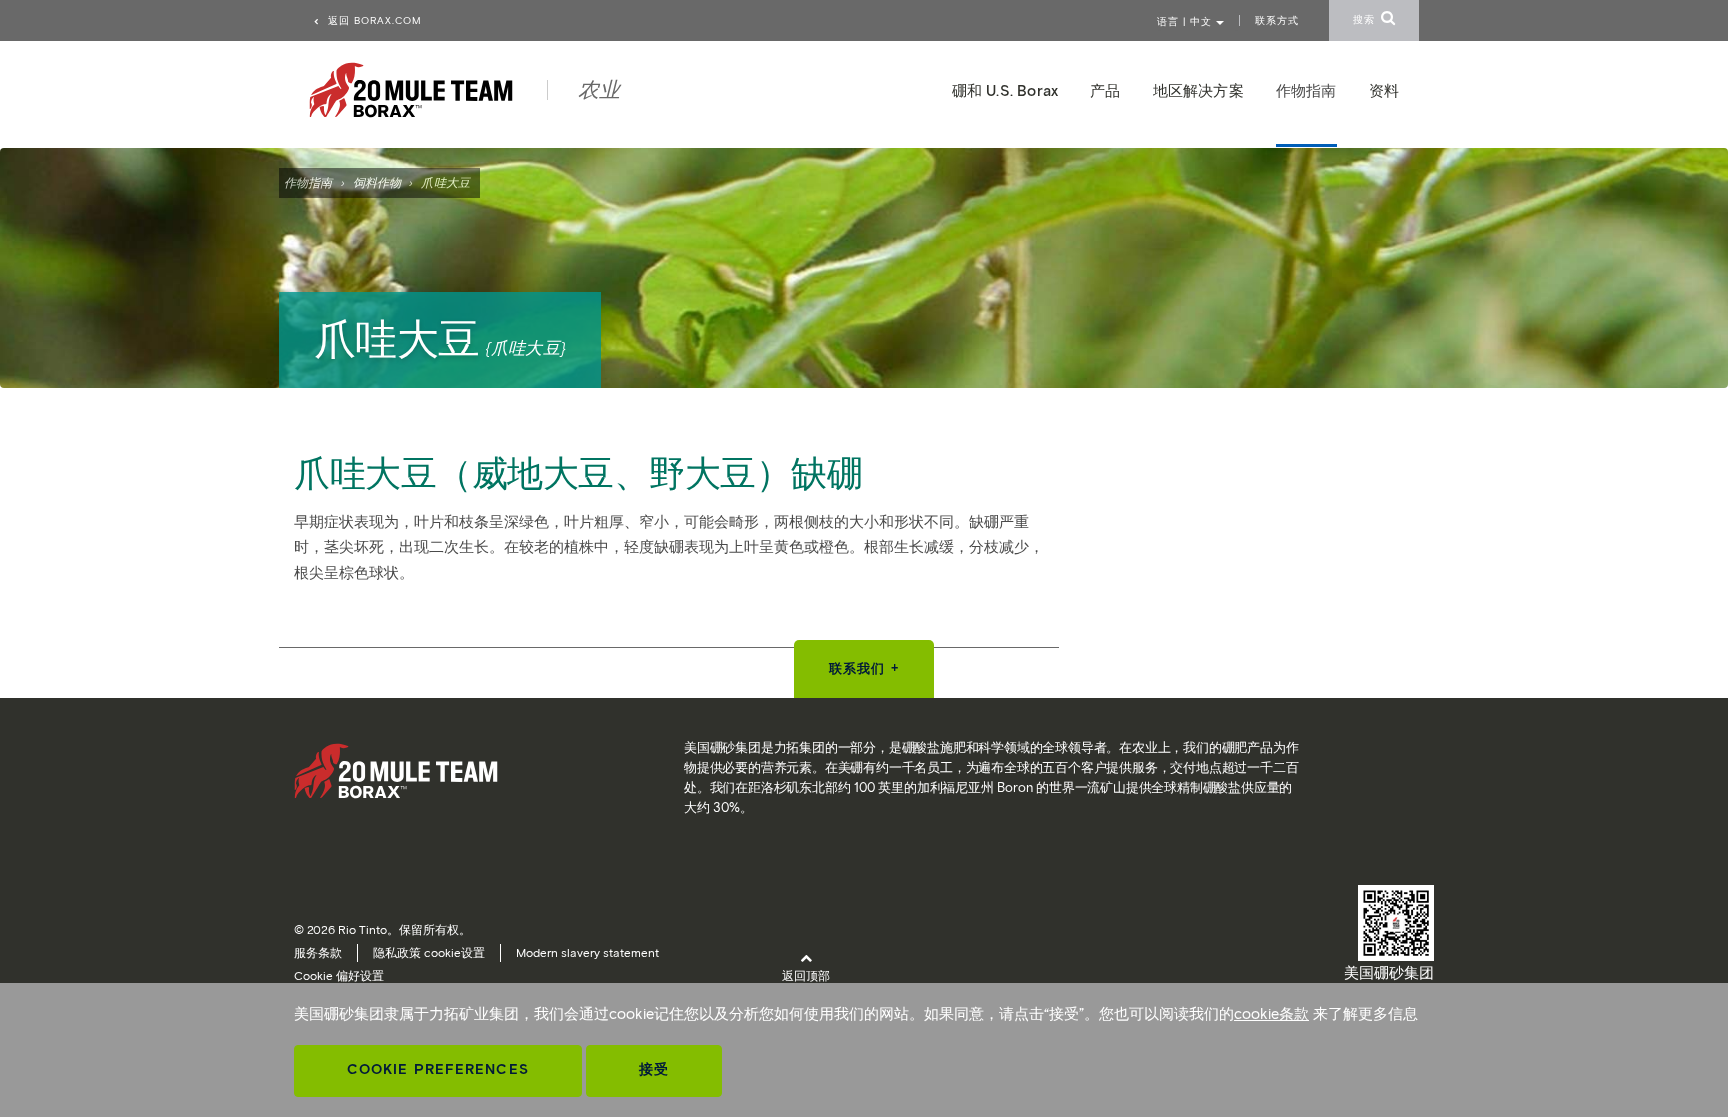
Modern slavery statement (587, 952)
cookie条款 (1271, 1014)
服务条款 (318, 952)
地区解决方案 (1198, 91)
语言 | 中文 (1186, 21)
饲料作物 (377, 182)
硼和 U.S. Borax (1005, 91)
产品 (1105, 91)
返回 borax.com (373, 20)
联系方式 (1277, 20)
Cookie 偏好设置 (339, 975)
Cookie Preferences (438, 1069)
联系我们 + (864, 668)
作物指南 (308, 182)
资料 (1384, 91)
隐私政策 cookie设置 (429, 952)
